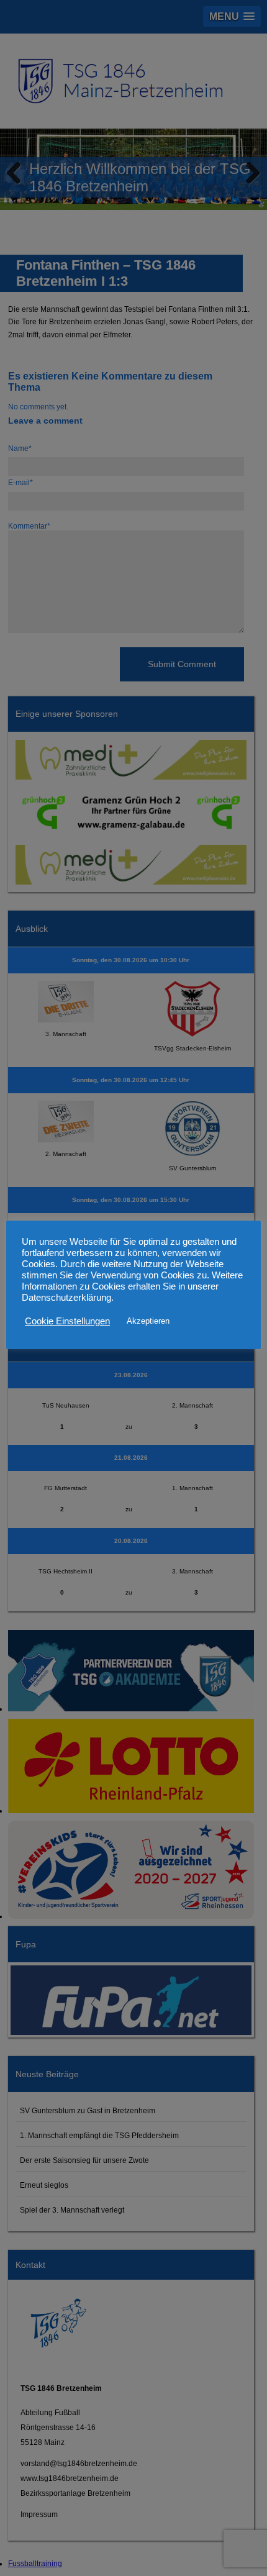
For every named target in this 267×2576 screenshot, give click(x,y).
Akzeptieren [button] (148, 1321)
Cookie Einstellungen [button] (67, 1321)
